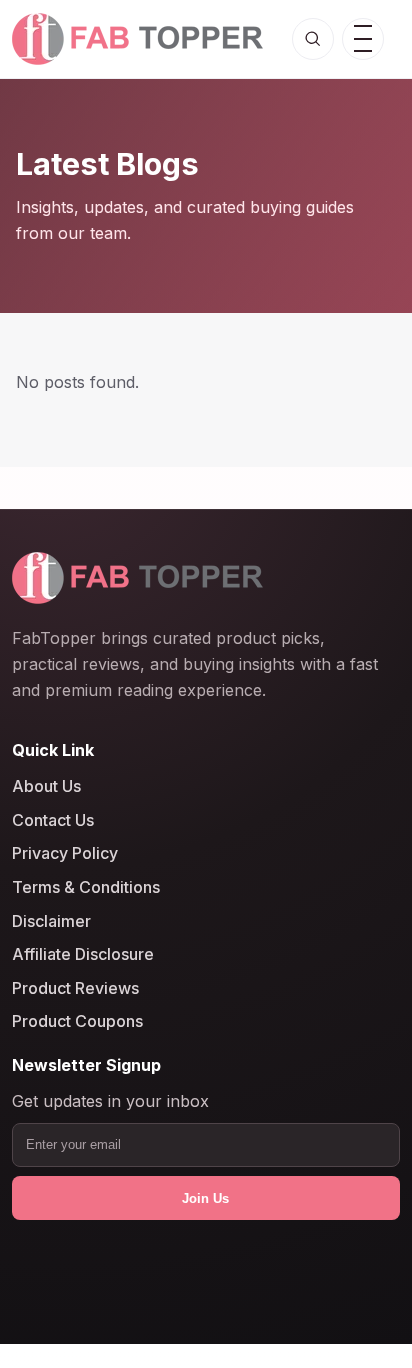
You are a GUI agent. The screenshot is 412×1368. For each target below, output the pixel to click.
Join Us (205, 1198)
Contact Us (53, 820)
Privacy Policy (65, 854)
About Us (46, 787)
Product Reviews (75, 988)
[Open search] (313, 39)
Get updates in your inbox (110, 1102)
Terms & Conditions (86, 887)
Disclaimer (51, 921)
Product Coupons (77, 1022)
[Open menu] (363, 39)
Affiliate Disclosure (83, 955)
